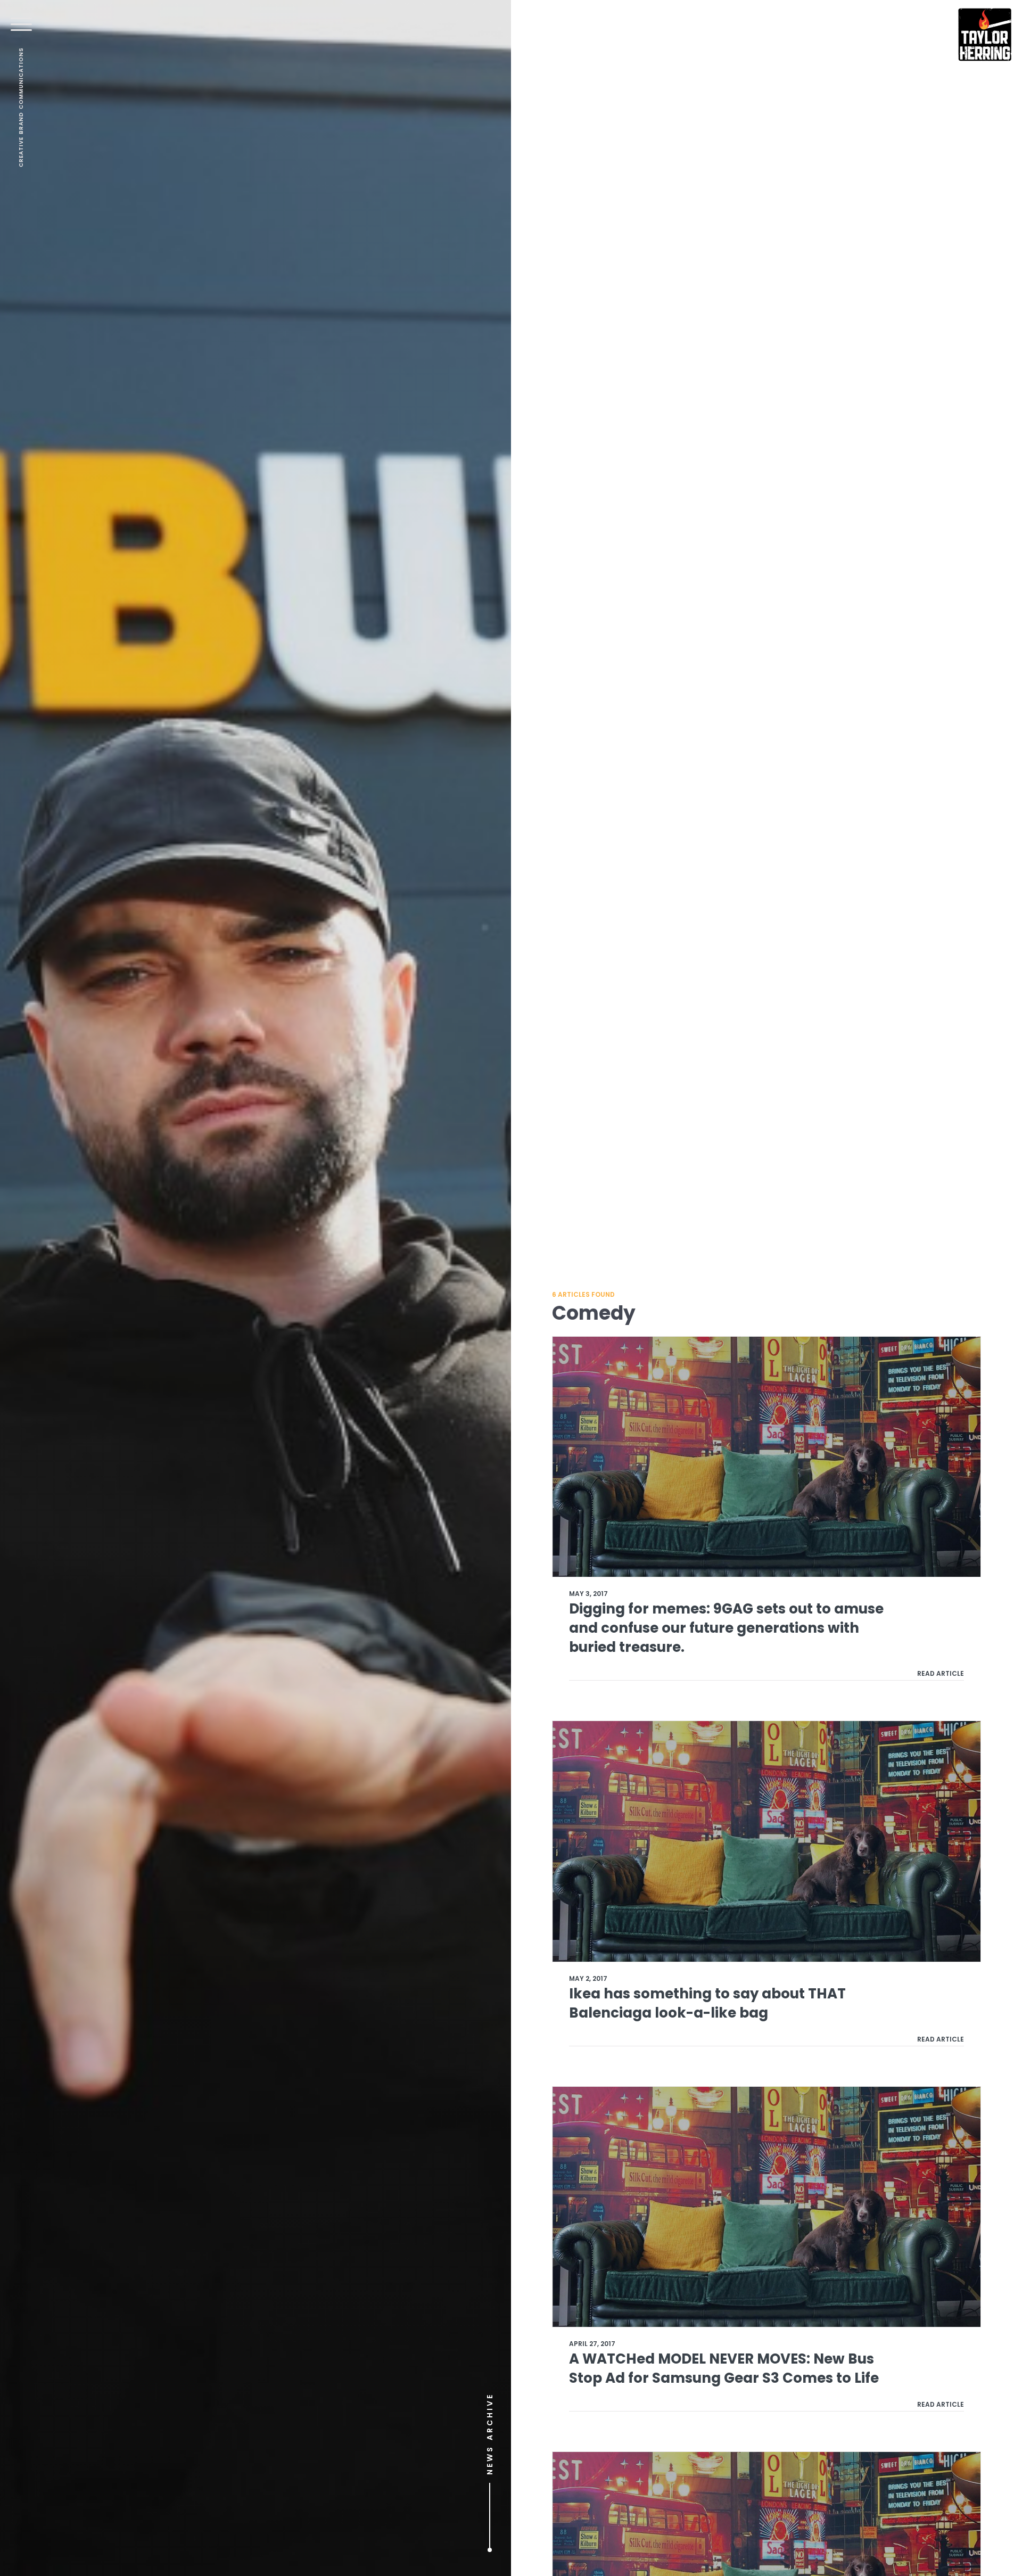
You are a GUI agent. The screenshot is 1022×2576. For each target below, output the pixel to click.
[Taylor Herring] (985, 35)
